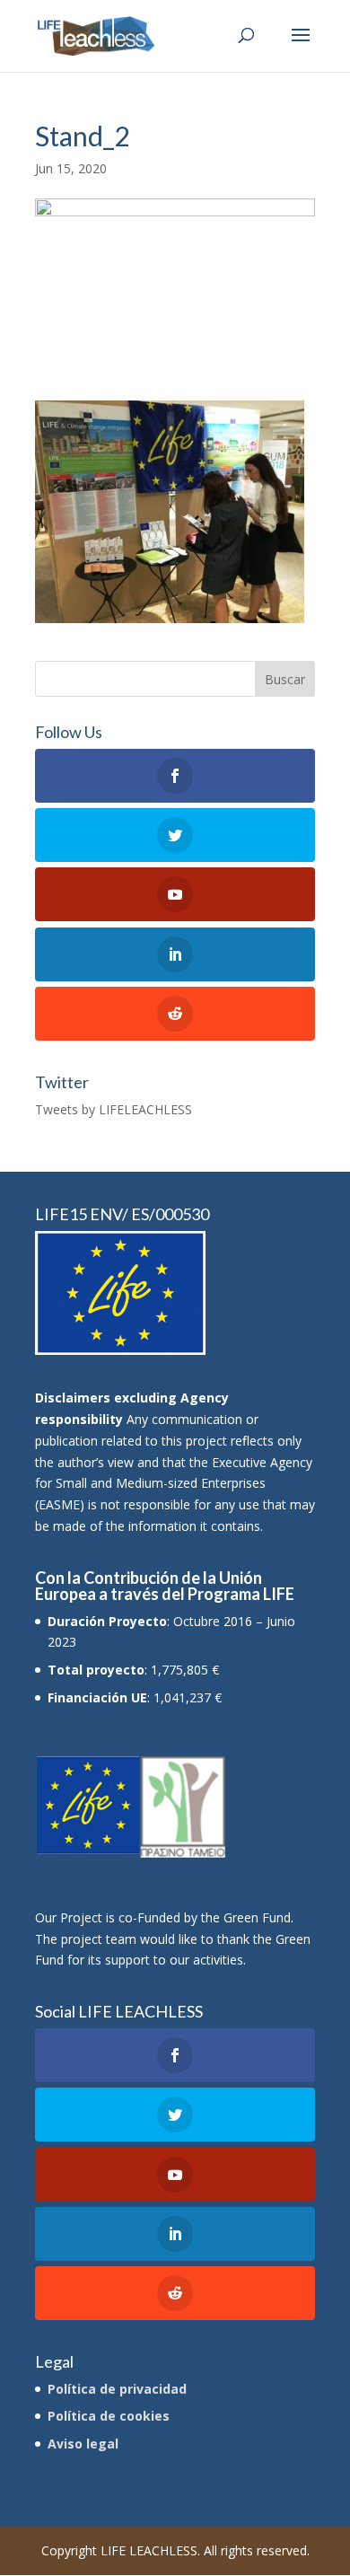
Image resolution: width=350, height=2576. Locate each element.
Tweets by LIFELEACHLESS (114, 1109)
